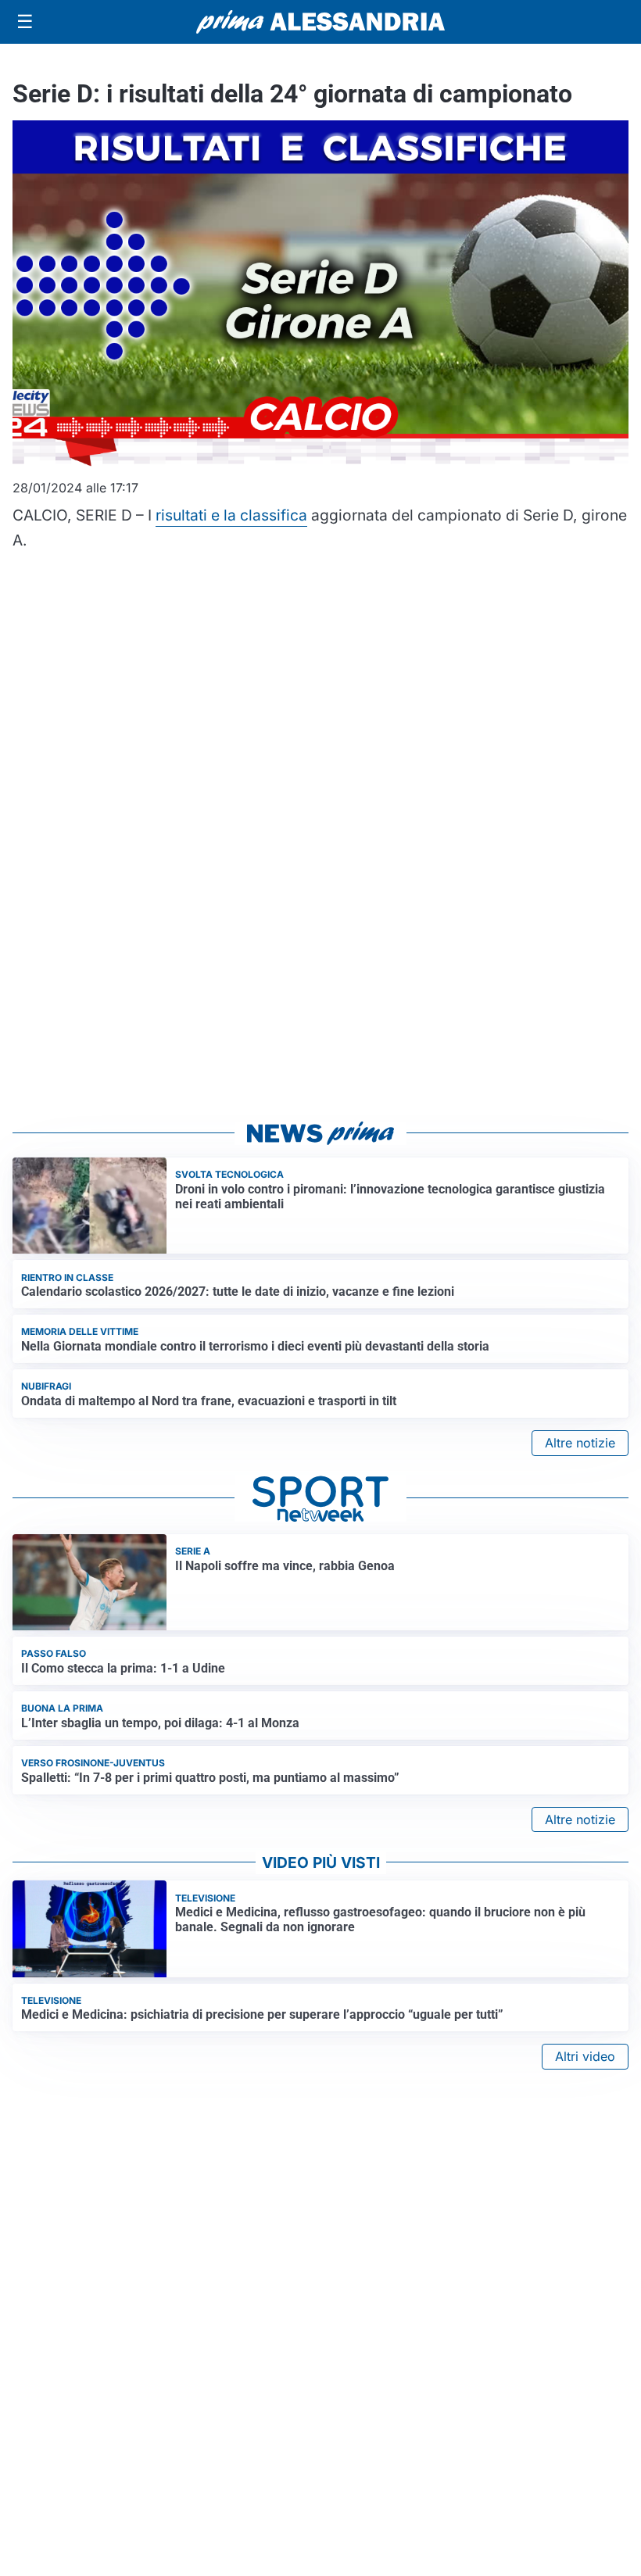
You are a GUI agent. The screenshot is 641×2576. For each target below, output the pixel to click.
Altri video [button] (585, 2056)
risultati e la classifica (231, 515)
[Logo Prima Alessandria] (321, 22)
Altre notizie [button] (580, 1443)
